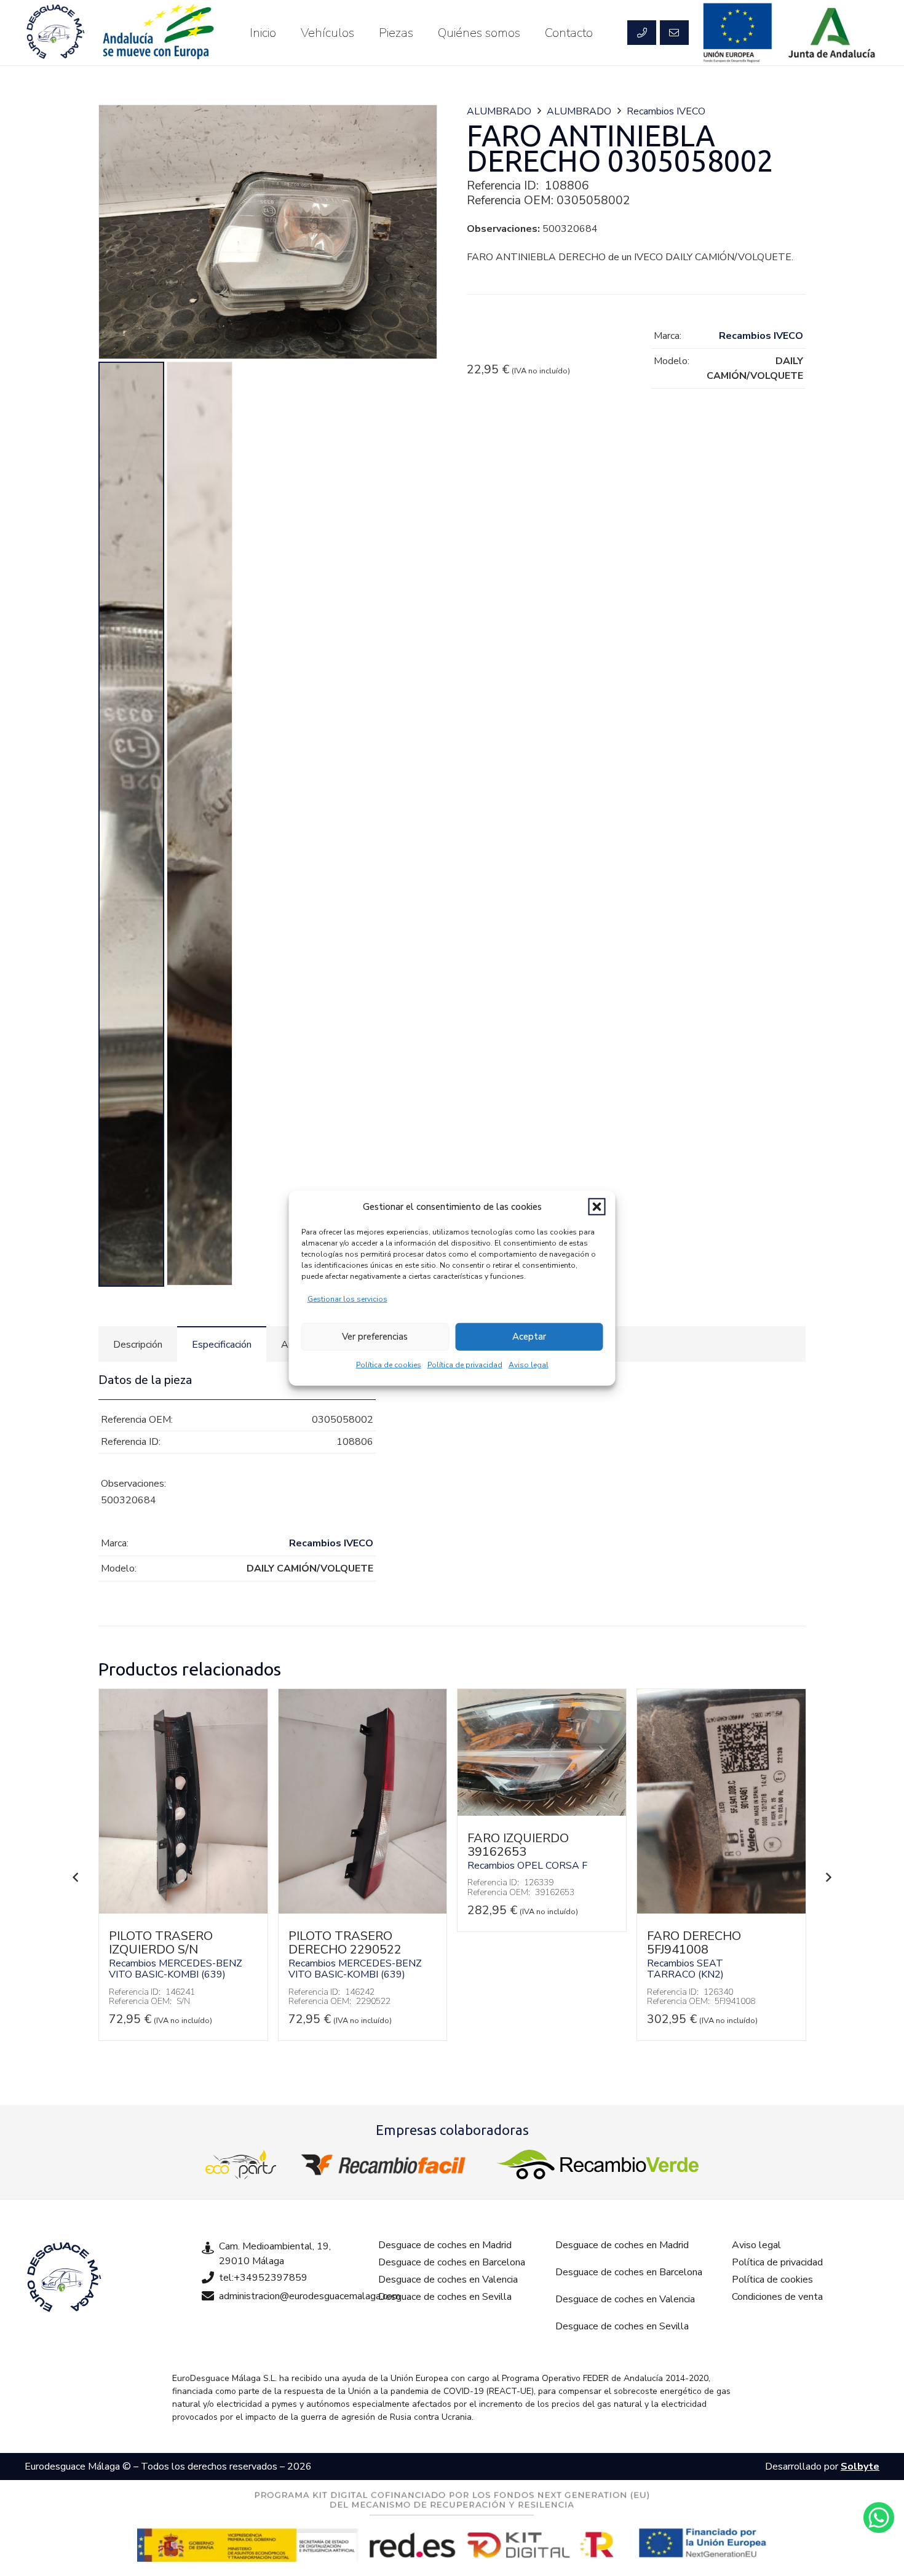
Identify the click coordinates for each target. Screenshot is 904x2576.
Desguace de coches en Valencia (448, 2280)
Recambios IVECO (666, 111)
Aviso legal (529, 1364)
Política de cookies (389, 1364)
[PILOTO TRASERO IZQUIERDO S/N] (183, 1910)
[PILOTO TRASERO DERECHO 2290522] (363, 1910)
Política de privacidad (465, 1364)
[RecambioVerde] (597, 2165)
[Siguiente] (828, 1877)
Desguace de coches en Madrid (445, 2245)
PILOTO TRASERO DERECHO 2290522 (345, 1943)
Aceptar (529, 1337)
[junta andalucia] (832, 33)
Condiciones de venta (777, 2297)
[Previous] (76, 1877)
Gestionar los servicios (347, 1298)
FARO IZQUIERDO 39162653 (518, 1845)
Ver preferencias (375, 1337)
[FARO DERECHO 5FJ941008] (721, 1910)
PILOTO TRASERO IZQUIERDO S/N (161, 1943)
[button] (597, 1207)
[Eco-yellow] (241, 2165)
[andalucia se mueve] (157, 33)
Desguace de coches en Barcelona (452, 2262)
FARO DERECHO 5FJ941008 (694, 1943)
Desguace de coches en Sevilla (445, 2297)
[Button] (641, 33)
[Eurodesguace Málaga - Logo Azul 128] (55, 33)
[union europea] (738, 33)
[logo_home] (386, 2165)
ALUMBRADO (499, 111)
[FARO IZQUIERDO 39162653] (542, 1813)
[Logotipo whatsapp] (879, 2518)
